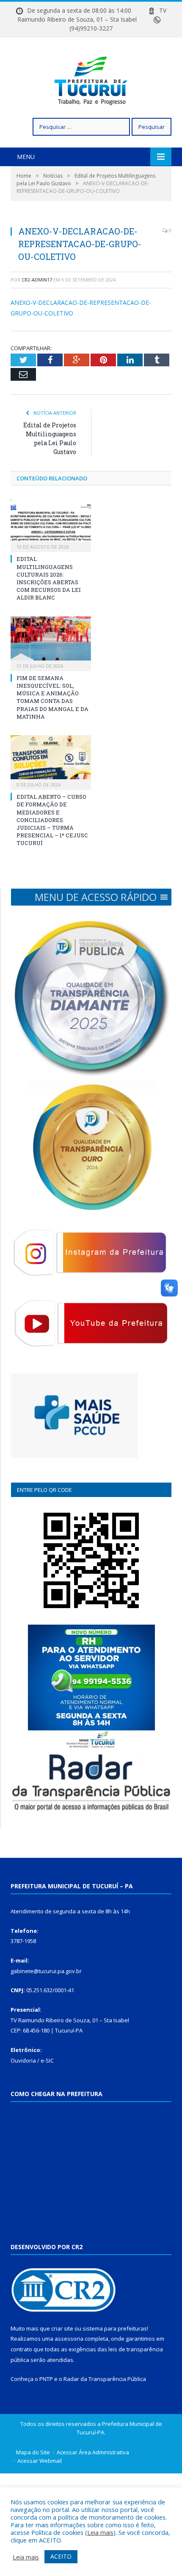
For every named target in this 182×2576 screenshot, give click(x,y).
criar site (62, 2328)
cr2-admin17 (37, 280)
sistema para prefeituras (115, 2328)
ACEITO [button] (61, 2556)
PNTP (46, 2379)
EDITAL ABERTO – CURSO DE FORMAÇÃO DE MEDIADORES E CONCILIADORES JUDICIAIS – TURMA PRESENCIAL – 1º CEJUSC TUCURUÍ (52, 820)
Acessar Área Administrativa (93, 2452)
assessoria (69, 2339)
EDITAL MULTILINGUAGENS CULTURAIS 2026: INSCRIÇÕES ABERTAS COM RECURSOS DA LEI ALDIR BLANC (49, 578)
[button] (96, 897)
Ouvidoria (23, 2060)
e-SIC (47, 2060)
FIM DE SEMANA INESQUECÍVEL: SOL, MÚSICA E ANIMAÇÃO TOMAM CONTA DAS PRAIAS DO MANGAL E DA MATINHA (52, 697)
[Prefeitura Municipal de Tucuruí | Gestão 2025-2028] (91, 79)
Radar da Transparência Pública (105, 2379)
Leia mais (100, 2532)
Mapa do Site (33, 2452)
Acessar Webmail (40, 2461)
